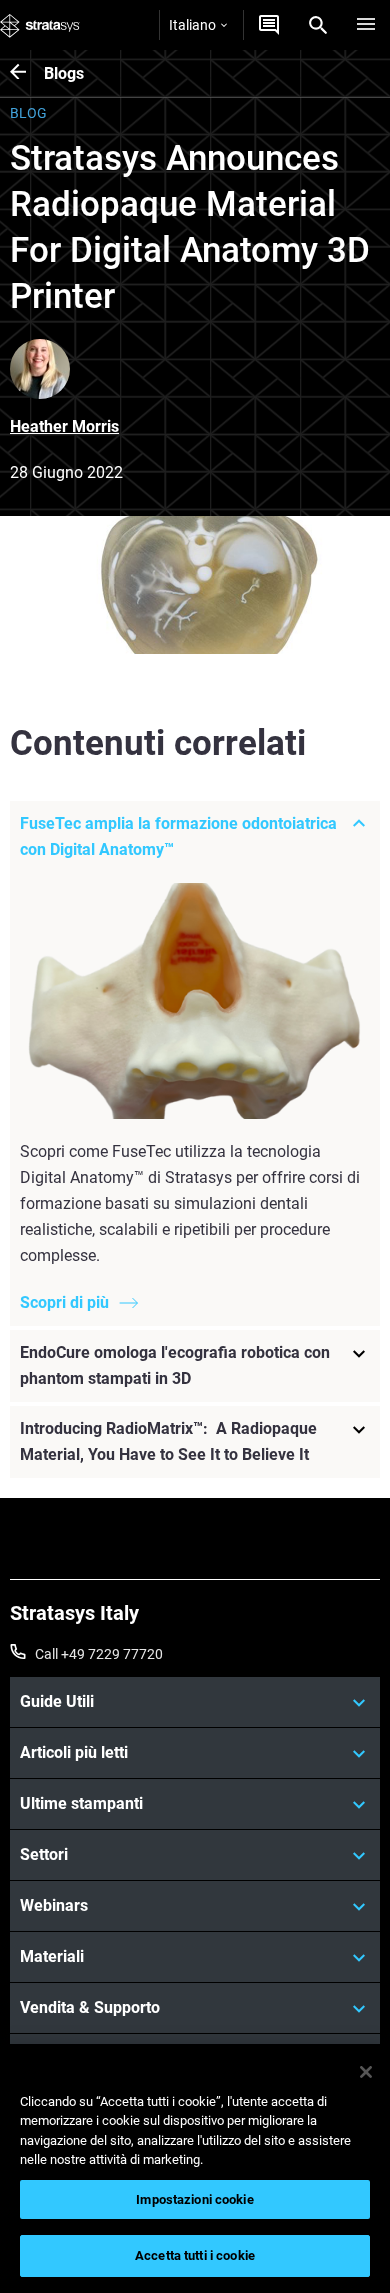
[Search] (318, 25)
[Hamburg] (366, 25)
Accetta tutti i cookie (195, 2255)
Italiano (192, 25)
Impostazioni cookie (194, 2199)
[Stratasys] (40, 25)
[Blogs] (27, 73)
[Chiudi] (366, 2072)
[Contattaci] (269, 25)
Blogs (64, 73)
